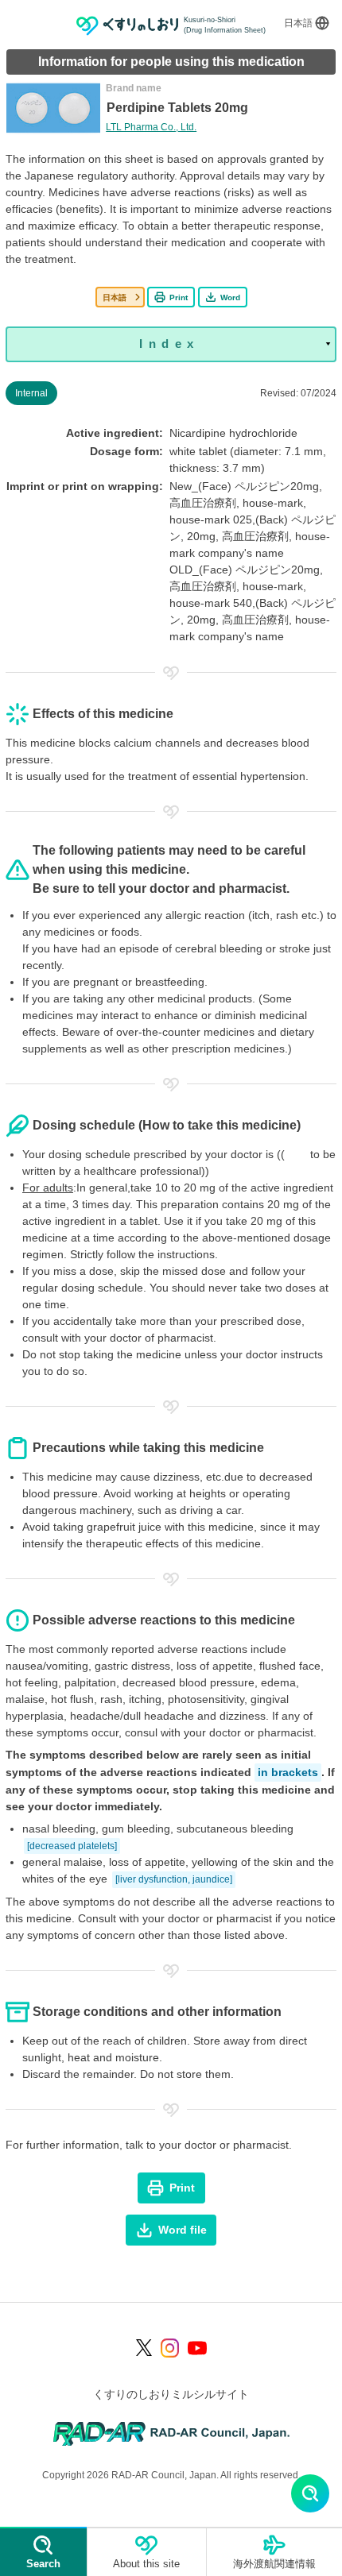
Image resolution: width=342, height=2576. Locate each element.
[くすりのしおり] (128, 26)
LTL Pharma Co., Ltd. (151, 127)
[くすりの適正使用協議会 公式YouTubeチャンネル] (197, 2348)
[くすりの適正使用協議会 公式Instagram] (170, 2348)
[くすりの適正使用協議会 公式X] (144, 2348)
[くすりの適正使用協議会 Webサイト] (171, 2433)
